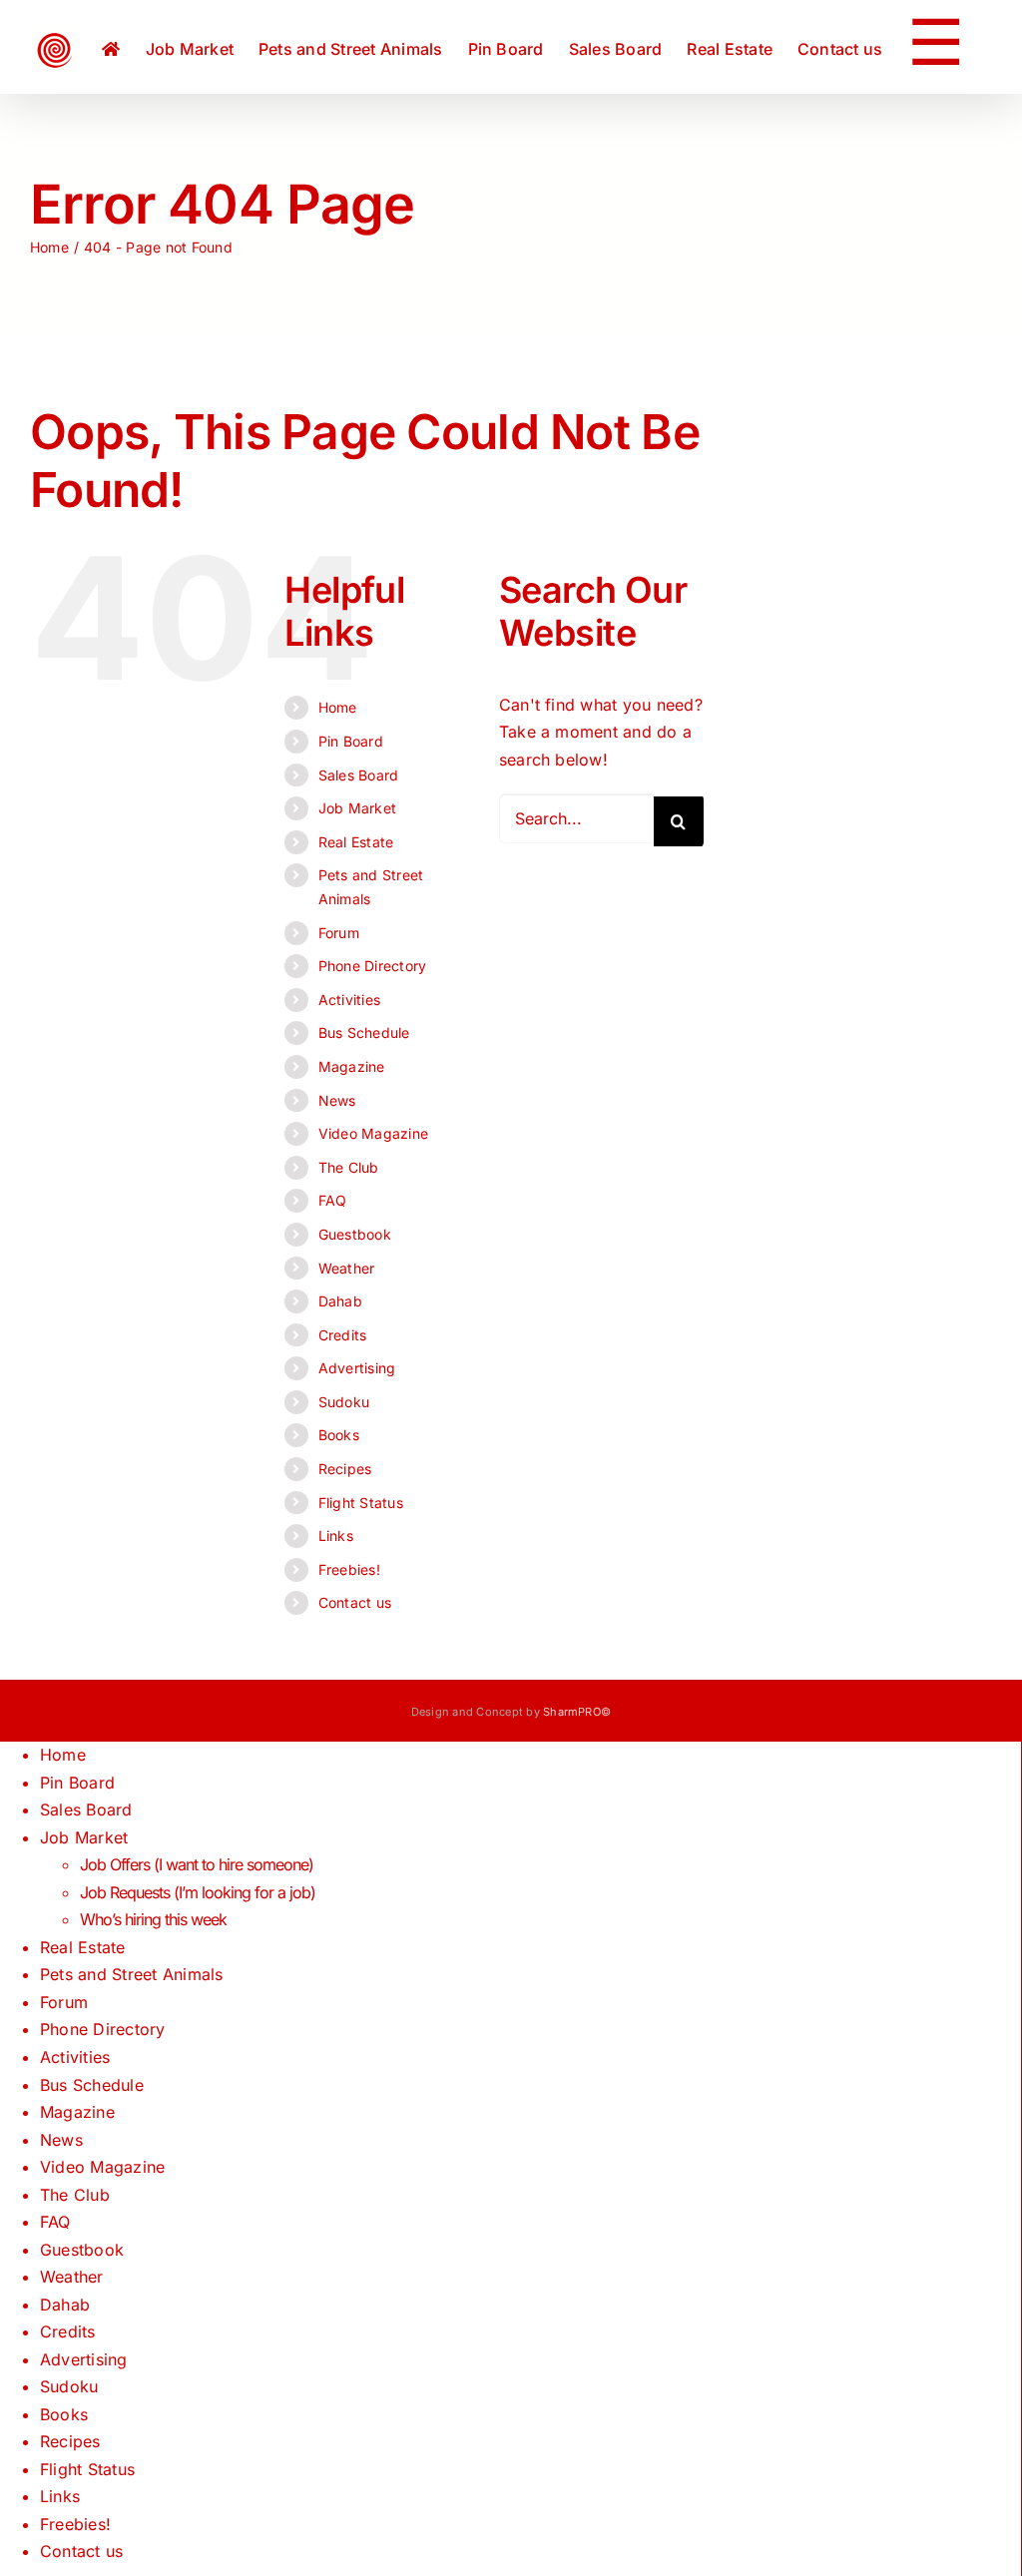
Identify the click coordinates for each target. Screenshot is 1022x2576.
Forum (339, 933)
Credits (343, 1335)
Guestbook (355, 1234)
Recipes (345, 1469)
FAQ (333, 1200)
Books (339, 1435)
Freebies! (349, 1569)
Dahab (340, 1301)
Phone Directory (373, 966)
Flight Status (361, 1503)
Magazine (352, 1066)
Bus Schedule (364, 1032)
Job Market (357, 808)
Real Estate (356, 842)
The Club (349, 1167)
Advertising (357, 1368)
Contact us (355, 1602)
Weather (347, 1268)
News (337, 1100)
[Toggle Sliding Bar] (936, 47)
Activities (349, 1000)
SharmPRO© (577, 1712)
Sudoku (344, 1402)
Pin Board (351, 741)
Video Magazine (373, 1133)
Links (336, 1536)
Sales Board (359, 775)
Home (338, 707)
